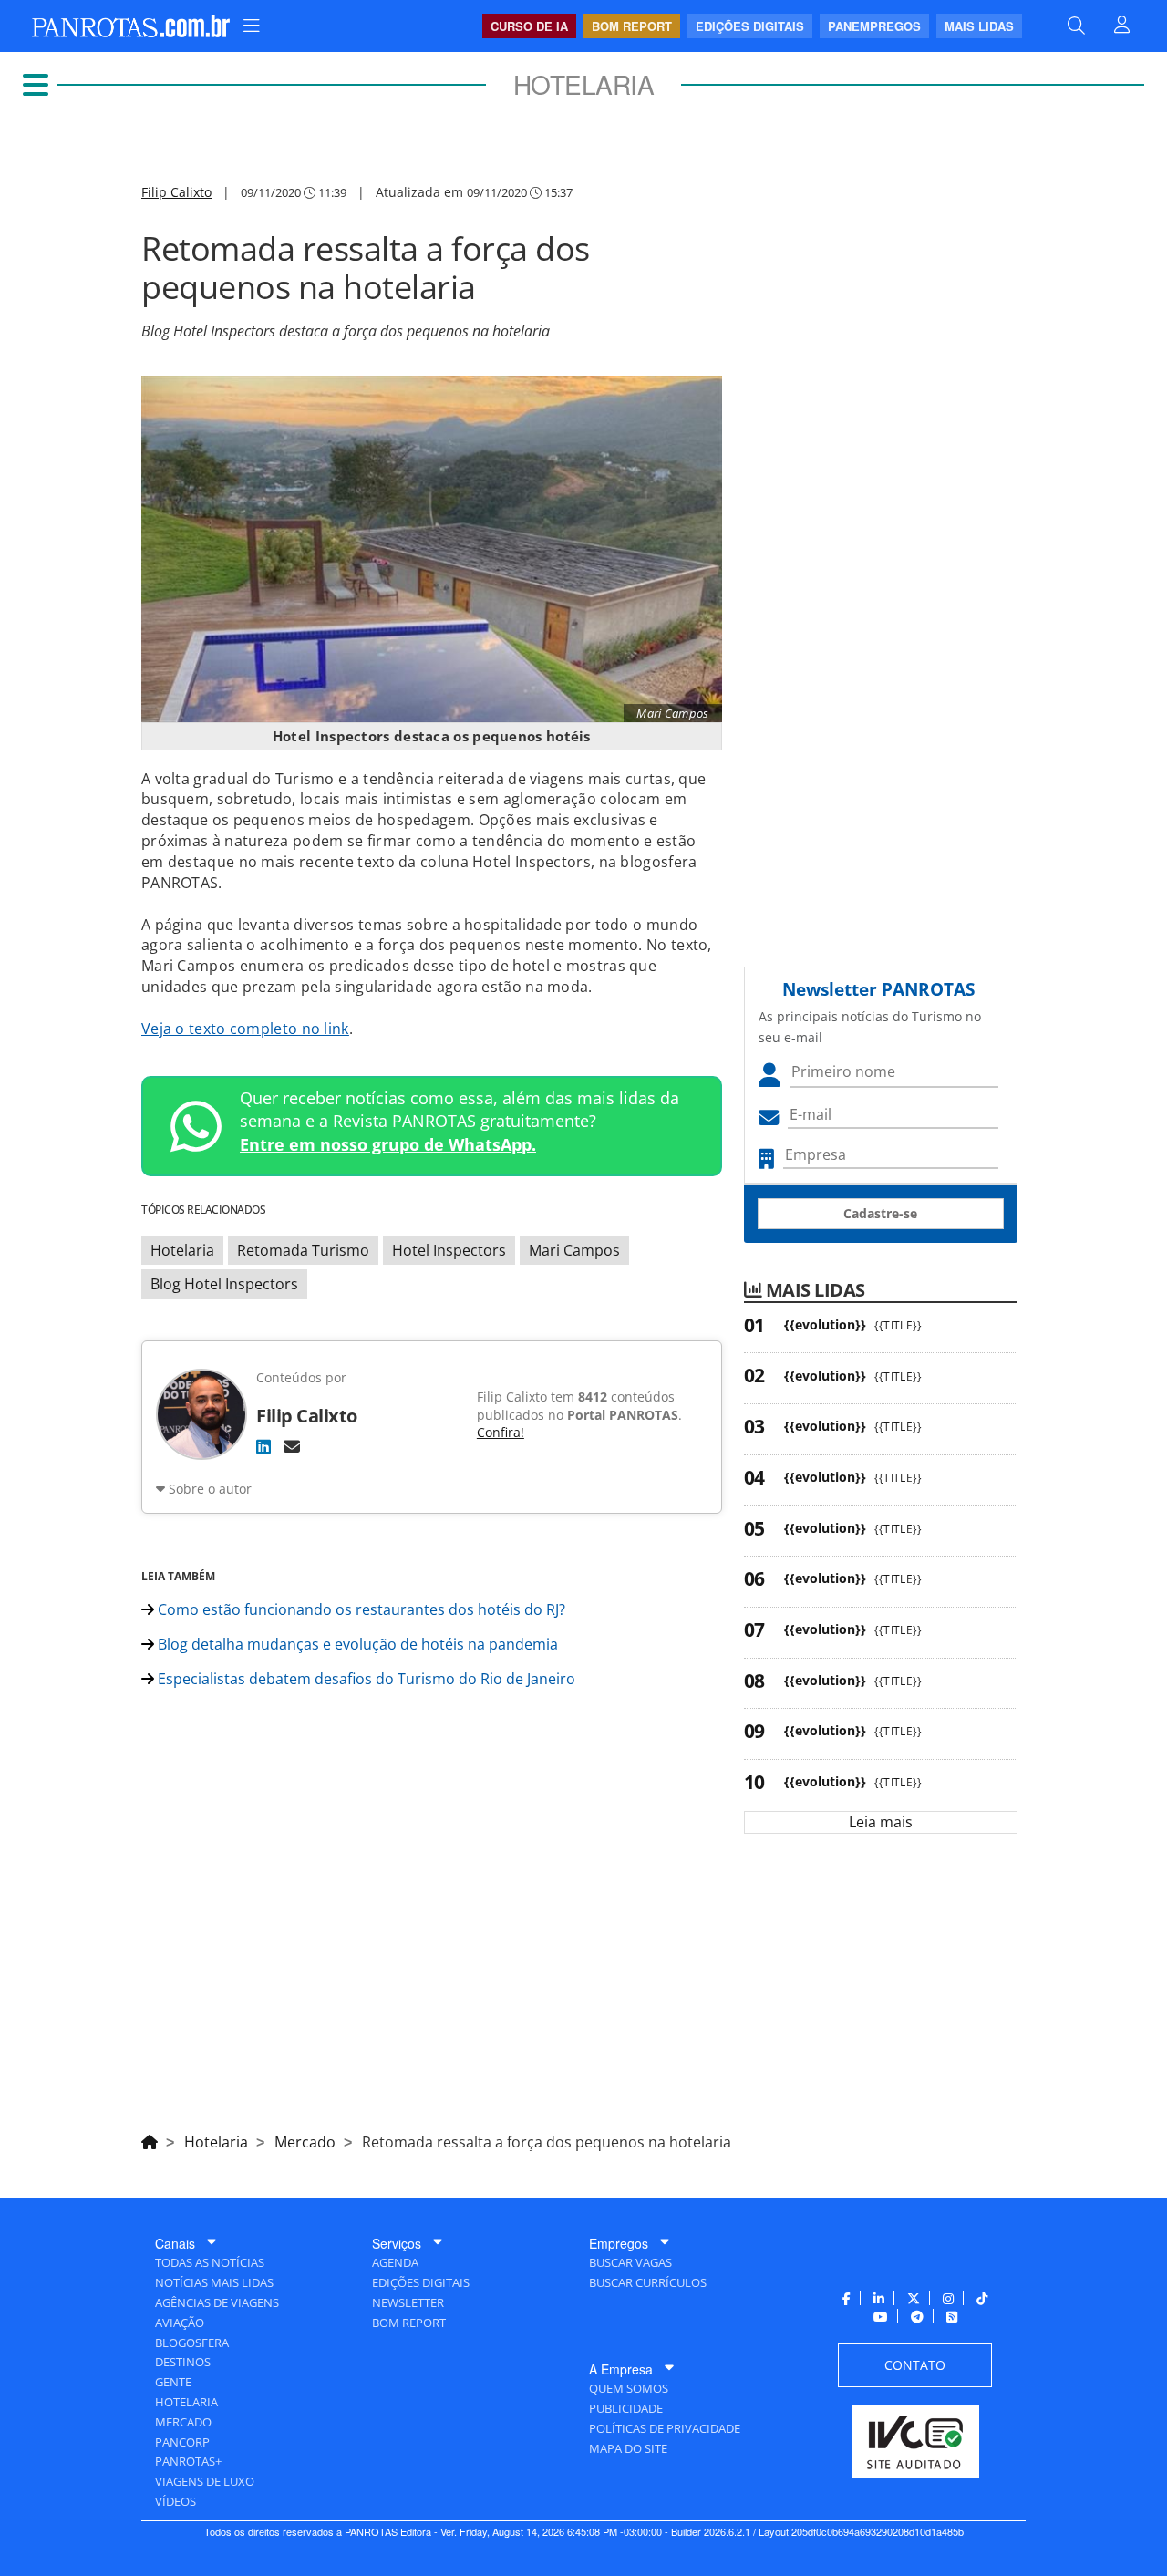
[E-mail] (292, 1446)
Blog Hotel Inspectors (224, 1284)
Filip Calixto (176, 192)
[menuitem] (252, 26)
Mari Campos (574, 1250)
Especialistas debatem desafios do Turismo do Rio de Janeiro (365, 1679)
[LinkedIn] (263, 1446)
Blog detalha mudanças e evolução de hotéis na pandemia (356, 1644)
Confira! (501, 1432)
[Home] (150, 2139)
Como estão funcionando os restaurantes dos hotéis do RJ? (360, 1609)
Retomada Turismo (303, 1250)
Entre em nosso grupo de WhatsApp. (388, 1144)
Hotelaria (182, 1250)
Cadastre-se (880, 1213)
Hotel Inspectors (449, 1250)
